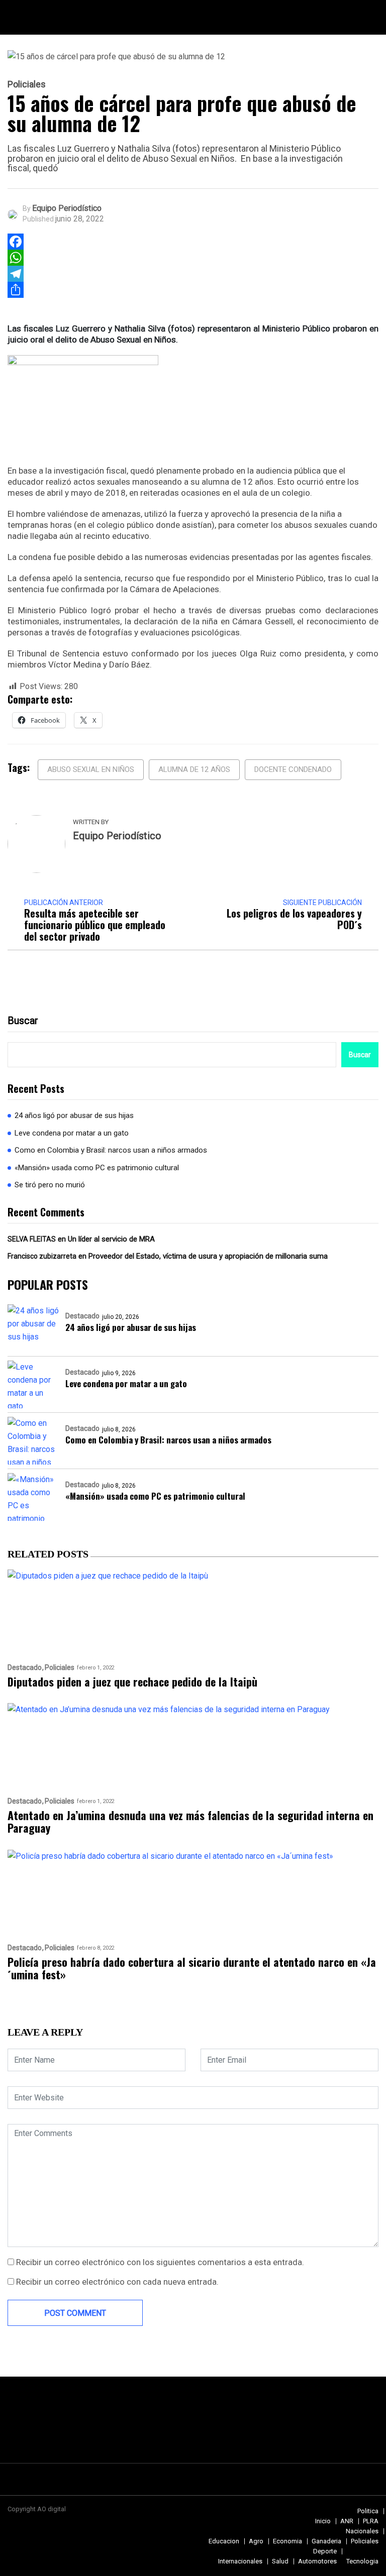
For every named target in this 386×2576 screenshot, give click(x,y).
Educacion (224, 2541)
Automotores (317, 2561)
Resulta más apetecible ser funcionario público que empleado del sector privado (95, 925)
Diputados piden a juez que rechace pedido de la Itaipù (132, 1682)
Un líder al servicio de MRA (111, 1239)
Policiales (27, 84)
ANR (347, 2521)
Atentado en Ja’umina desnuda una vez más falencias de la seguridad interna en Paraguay (190, 1822)
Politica (368, 2511)
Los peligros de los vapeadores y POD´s (294, 919)
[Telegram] (16, 274)
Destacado (82, 1316)
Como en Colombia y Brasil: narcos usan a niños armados (111, 1150)
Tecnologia (362, 2561)
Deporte (325, 2551)
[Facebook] (16, 242)
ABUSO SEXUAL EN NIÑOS (91, 769)
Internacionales (240, 2561)
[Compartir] (16, 290)
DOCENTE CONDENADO (293, 769)
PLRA (371, 2521)
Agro (256, 2541)
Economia (287, 2541)
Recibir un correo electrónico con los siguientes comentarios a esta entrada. (160, 2262)
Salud (280, 2561)
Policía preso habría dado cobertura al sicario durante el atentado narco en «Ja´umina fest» (192, 1969)
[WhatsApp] (16, 258)
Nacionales (362, 2531)
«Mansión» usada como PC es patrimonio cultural (97, 1168)
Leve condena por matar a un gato (72, 1133)
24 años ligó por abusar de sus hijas (74, 1115)
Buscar (23, 1021)
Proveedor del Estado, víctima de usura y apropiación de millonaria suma (208, 1256)
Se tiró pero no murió (50, 1185)
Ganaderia (326, 2541)
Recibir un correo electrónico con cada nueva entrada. (117, 2282)
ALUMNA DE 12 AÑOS (194, 769)
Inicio (323, 2521)
